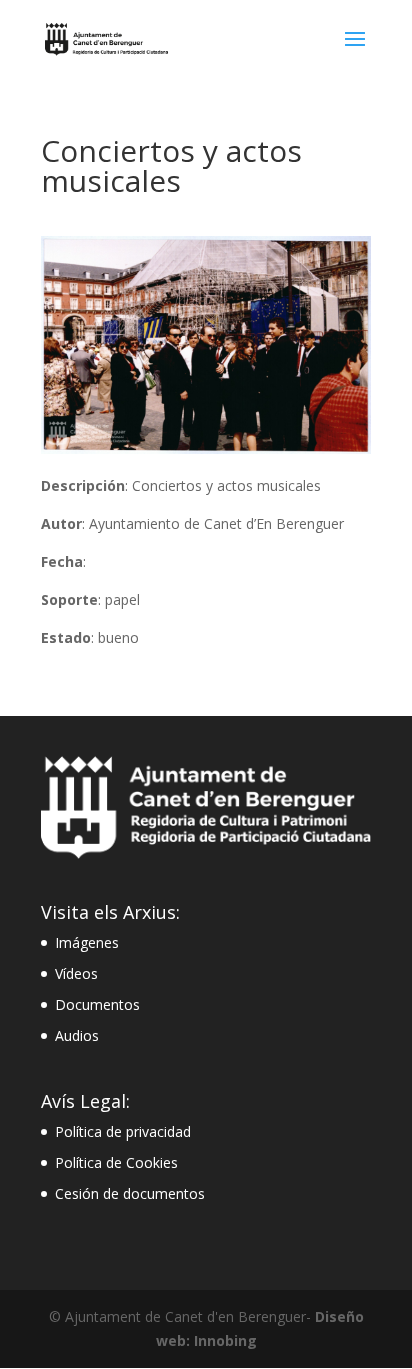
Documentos (97, 1004)
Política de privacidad (123, 1131)
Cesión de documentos (130, 1193)
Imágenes (87, 942)
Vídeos (76, 973)
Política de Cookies (116, 1162)
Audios (77, 1035)
